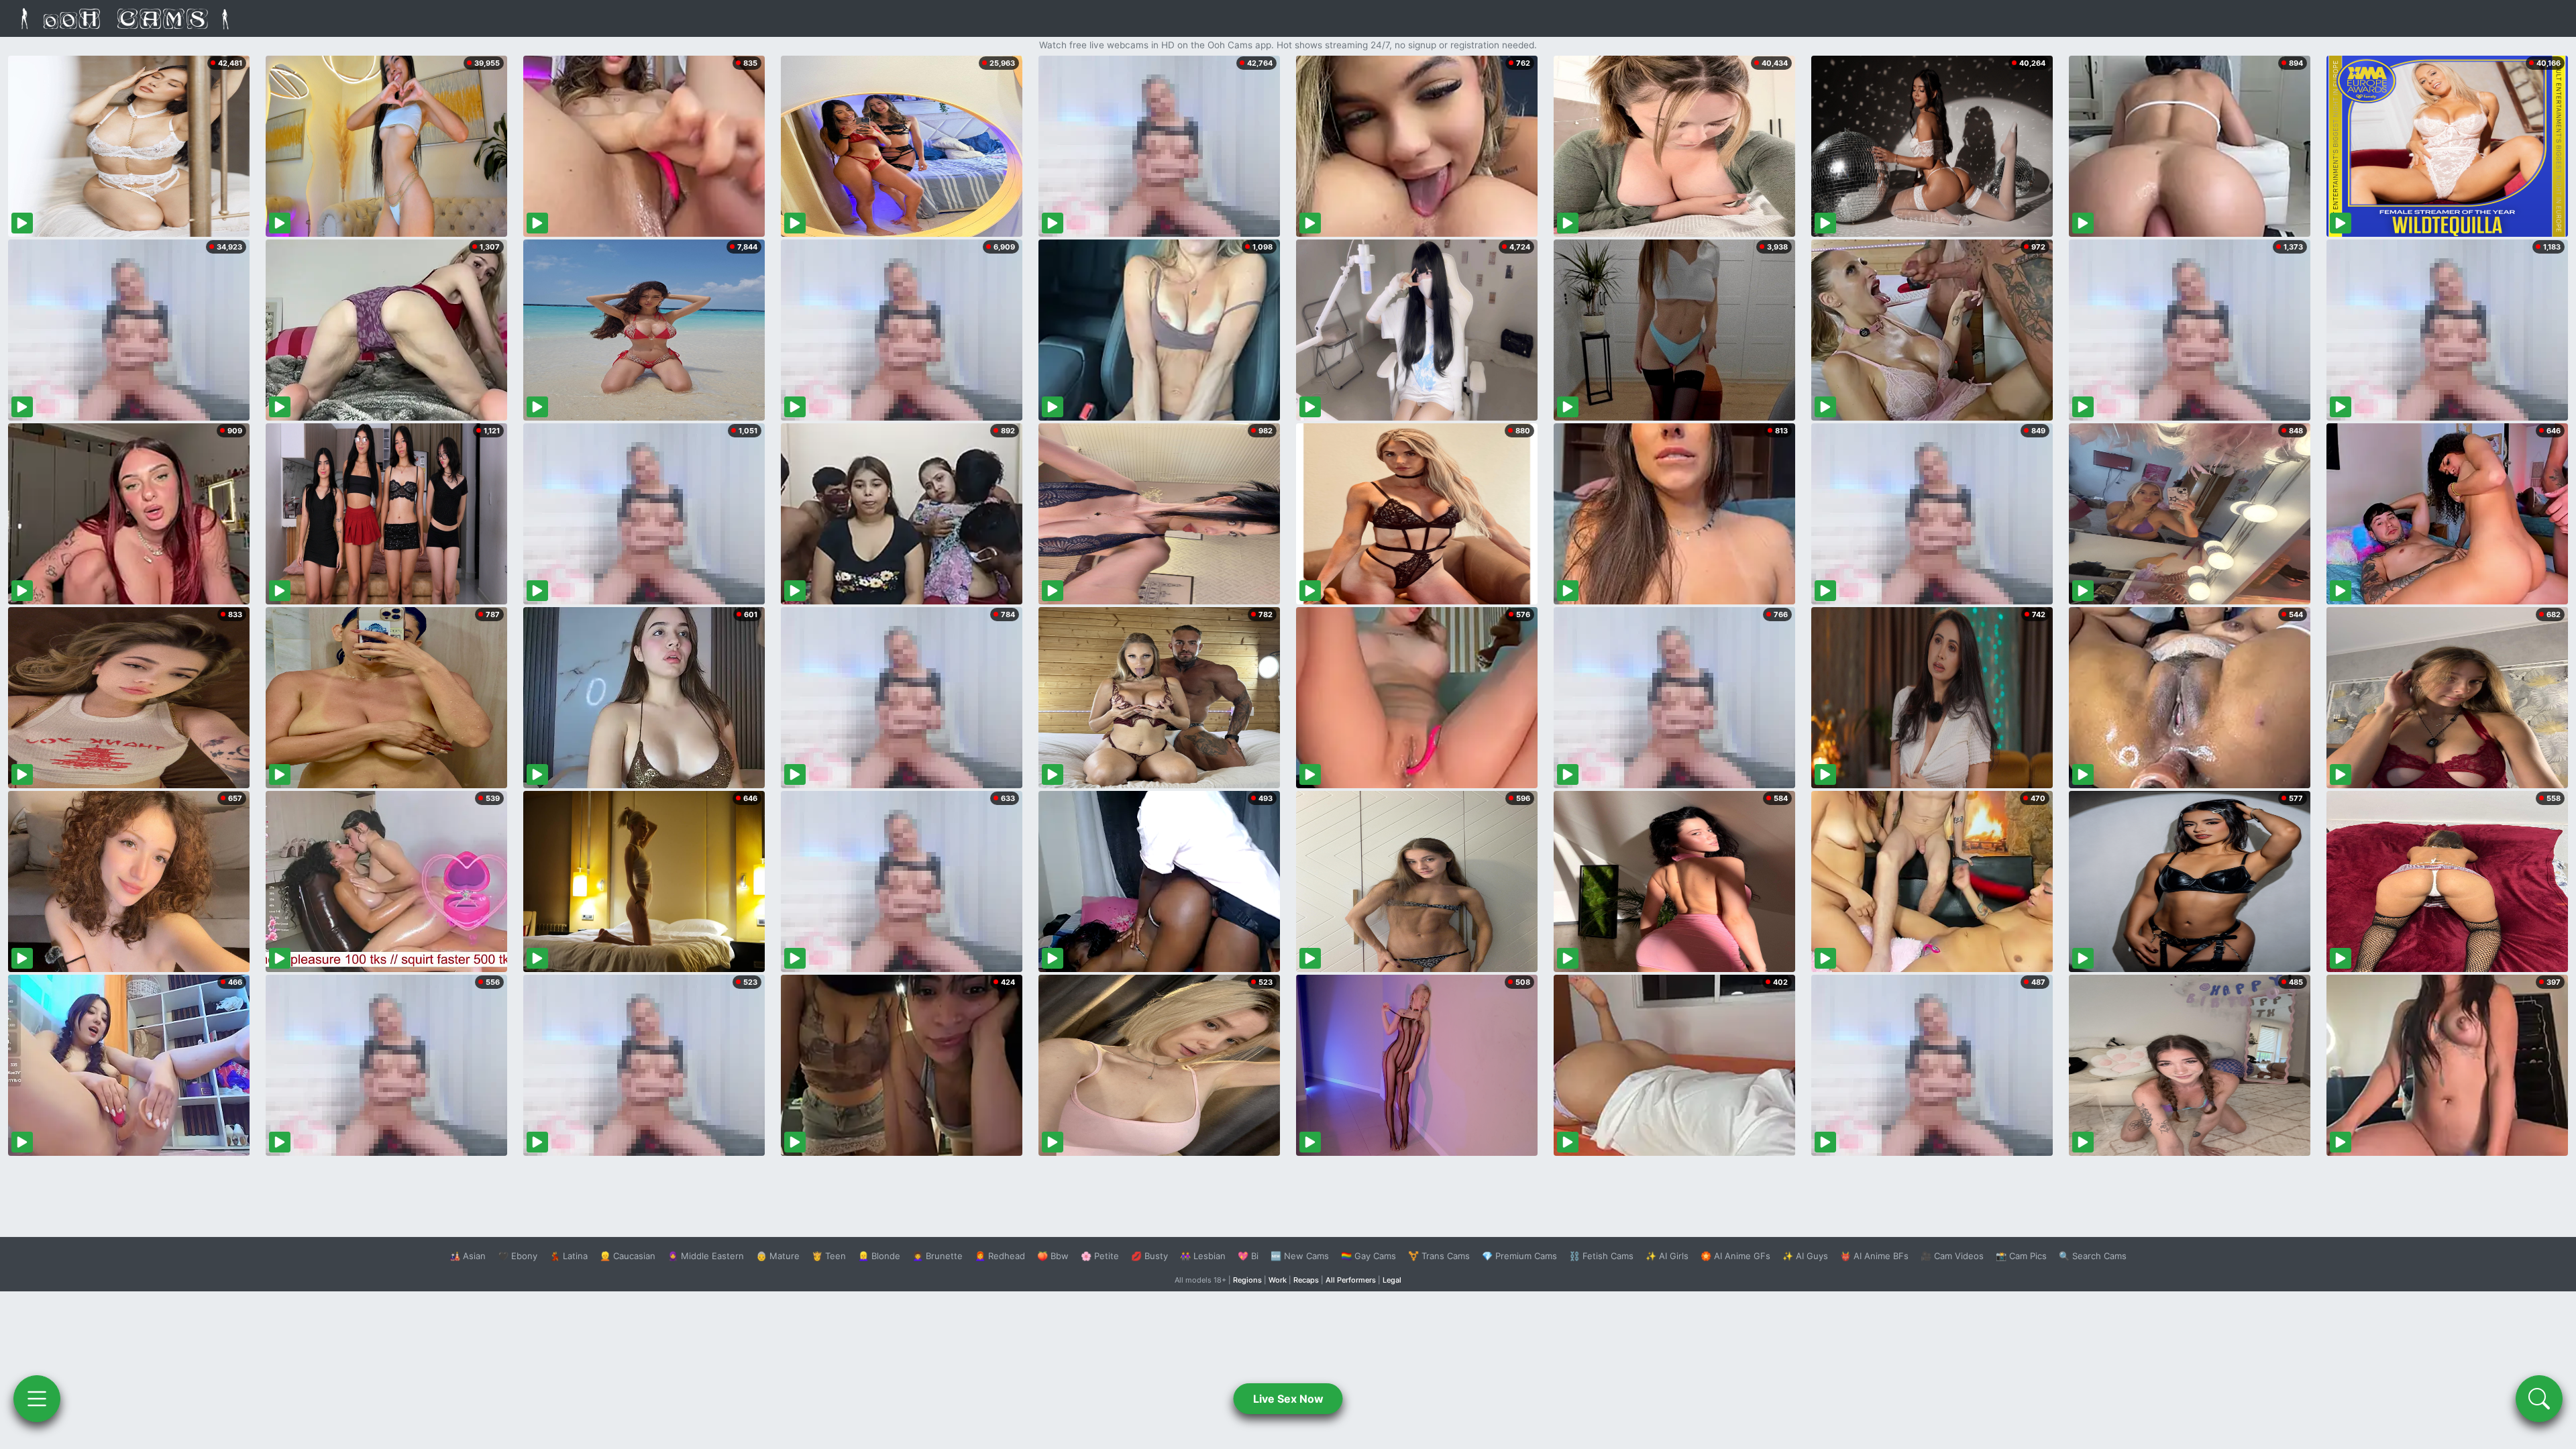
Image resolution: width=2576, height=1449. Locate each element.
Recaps (1306, 1280)
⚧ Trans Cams (1439, 1256)
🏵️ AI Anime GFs (1735, 1256)
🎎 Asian (468, 1256)
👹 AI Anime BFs (1874, 1256)
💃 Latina (569, 1256)
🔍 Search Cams (2093, 1256)
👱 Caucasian (628, 1256)
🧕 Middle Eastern (706, 1256)
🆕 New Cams (1300, 1256)
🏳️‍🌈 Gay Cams (1368, 1256)
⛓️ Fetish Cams (1601, 1256)
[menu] (37, 1399)
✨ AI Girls (1667, 1256)
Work (1278, 1280)
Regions (1247, 1280)
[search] (2539, 1399)
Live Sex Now (1288, 1399)
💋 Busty (1149, 1256)
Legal (1392, 1280)
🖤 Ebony (518, 1256)
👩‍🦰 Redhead (1000, 1256)
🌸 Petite (1100, 1256)
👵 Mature (778, 1256)
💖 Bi (1248, 1256)
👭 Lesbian (1203, 1256)
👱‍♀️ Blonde (879, 1256)
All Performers (1351, 1280)
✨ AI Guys (1805, 1256)
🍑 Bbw (1053, 1256)
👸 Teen (829, 1256)
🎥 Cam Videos (1952, 1256)
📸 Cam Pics (2021, 1256)
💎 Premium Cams (1519, 1256)
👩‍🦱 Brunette (937, 1256)
